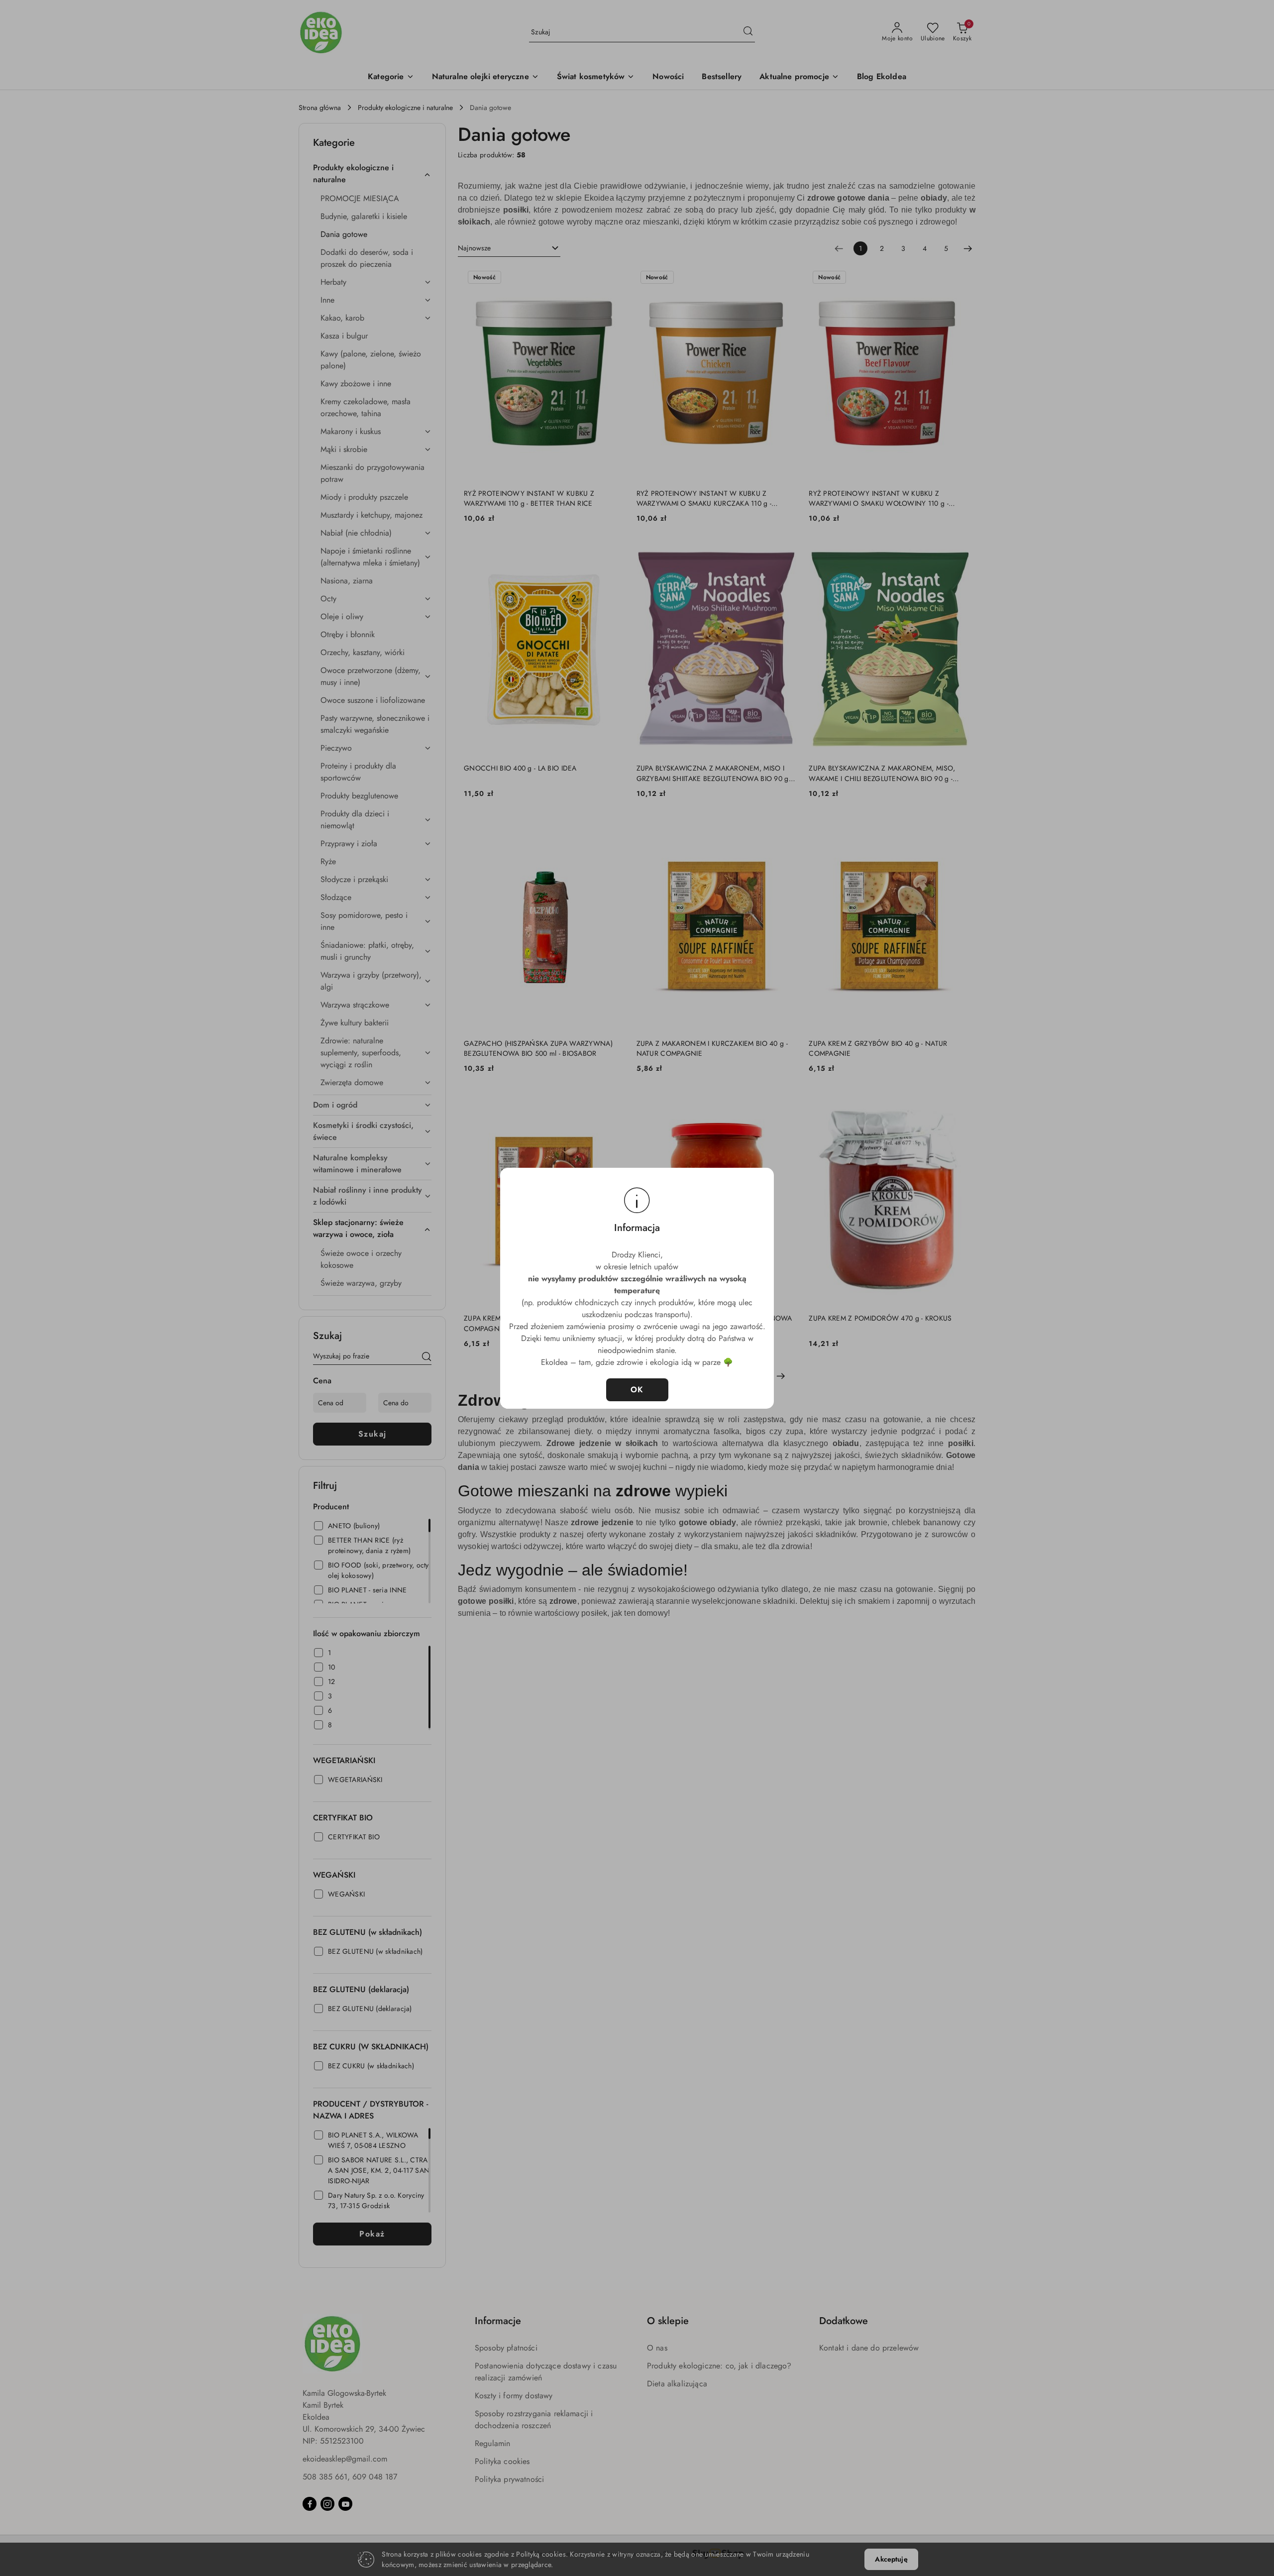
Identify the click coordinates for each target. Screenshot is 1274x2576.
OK (637, 1390)
